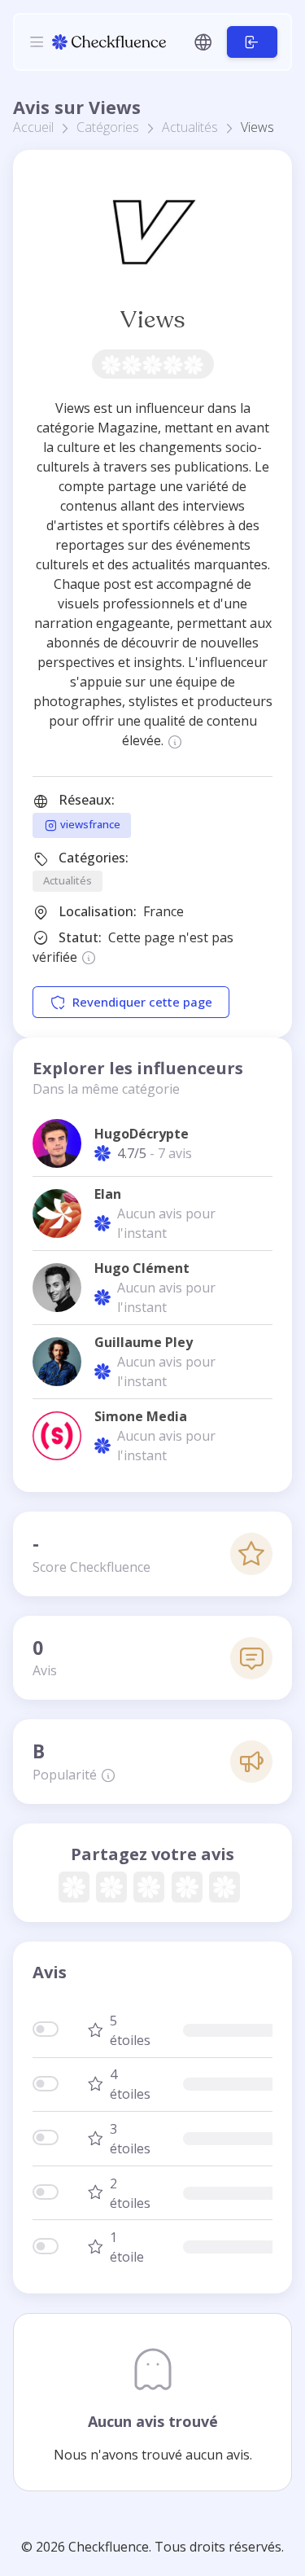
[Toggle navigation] (37, 42)
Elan (108, 1194)
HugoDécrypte (142, 1134)
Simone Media (141, 1416)
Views (152, 320)
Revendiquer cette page (142, 1002)
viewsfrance (89, 824)
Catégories (108, 127)
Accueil (33, 127)
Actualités (190, 127)
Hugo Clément (142, 1268)
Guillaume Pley (144, 1342)
